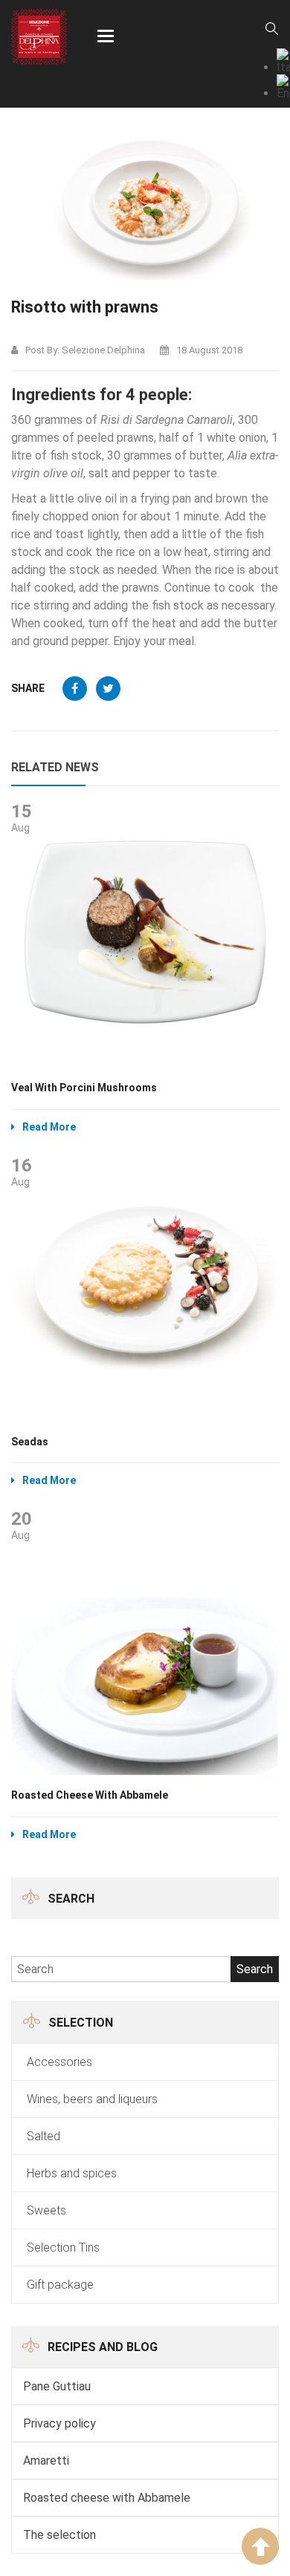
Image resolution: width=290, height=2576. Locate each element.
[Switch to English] (283, 87)
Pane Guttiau (57, 2386)
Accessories (59, 2062)
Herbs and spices (72, 2173)
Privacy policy (59, 2423)
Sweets (46, 2210)
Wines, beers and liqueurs (92, 2099)
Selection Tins (63, 2248)
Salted (43, 2136)
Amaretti (46, 2461)
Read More (49, 1127)
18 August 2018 (209, 350)
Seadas (30, 1442)
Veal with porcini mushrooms (84, 1088)
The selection (59, 2535)
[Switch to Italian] (283, 61)
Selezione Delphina (103, 350)
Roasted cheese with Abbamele (107, 2498)
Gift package (60, 2285)
